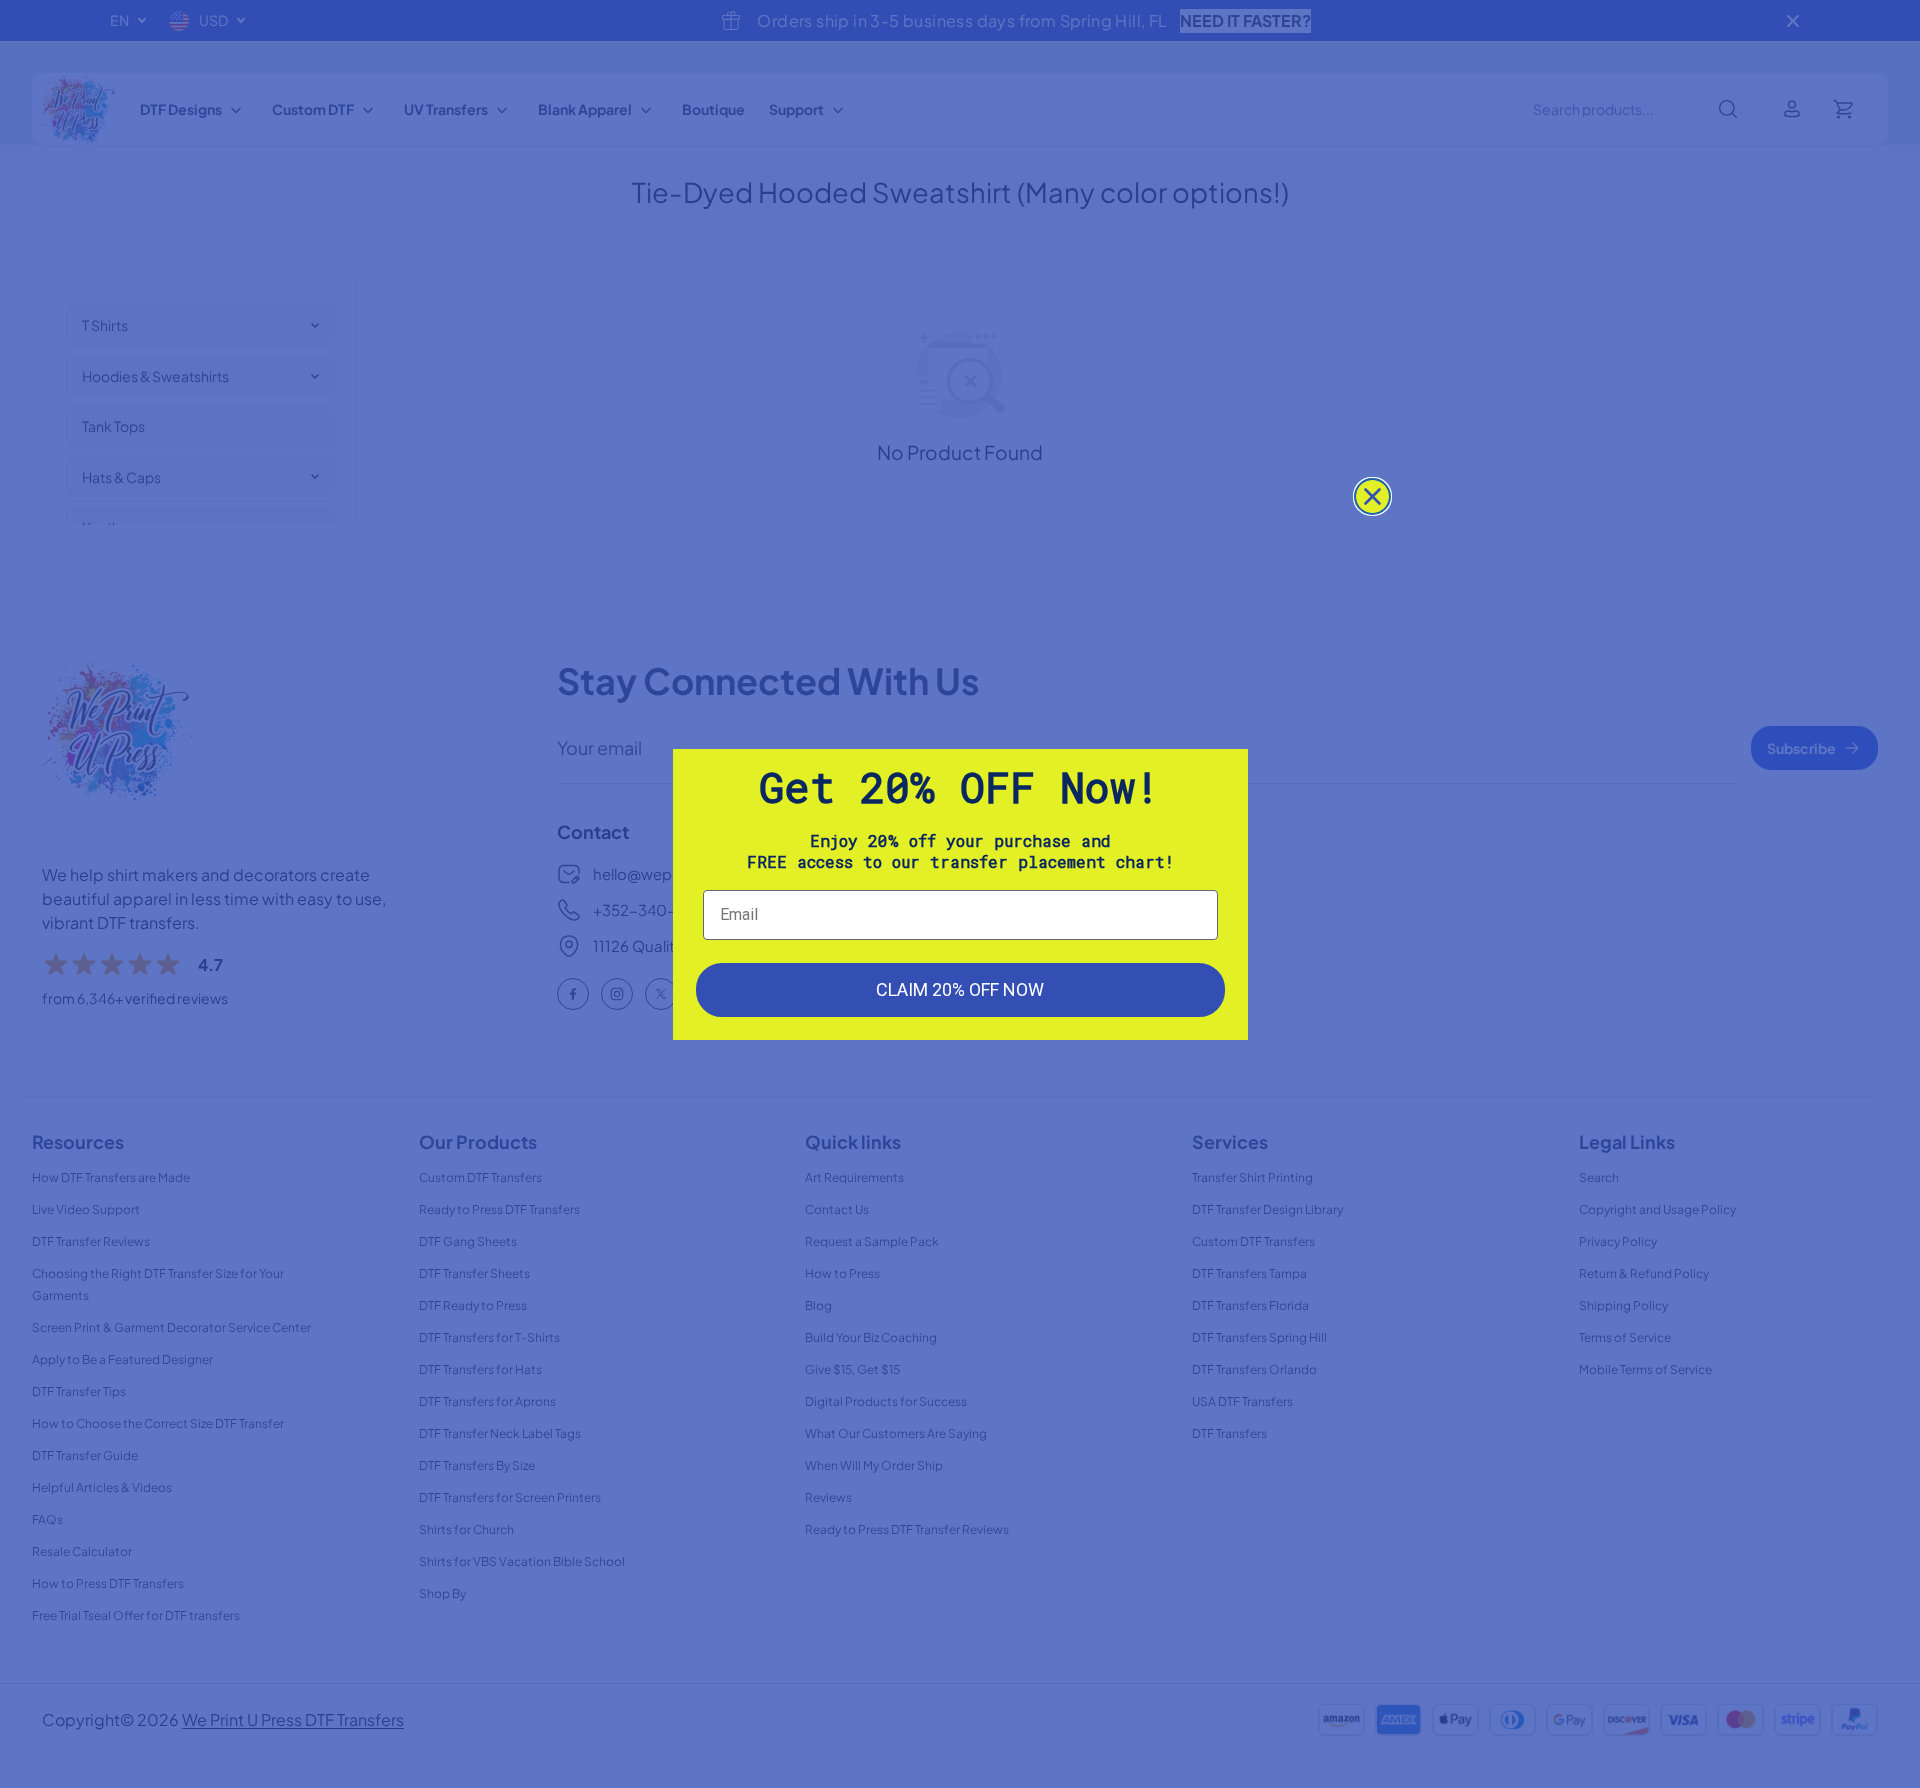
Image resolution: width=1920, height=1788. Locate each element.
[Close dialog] (1372, 496)
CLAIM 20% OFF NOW (960, 989)
